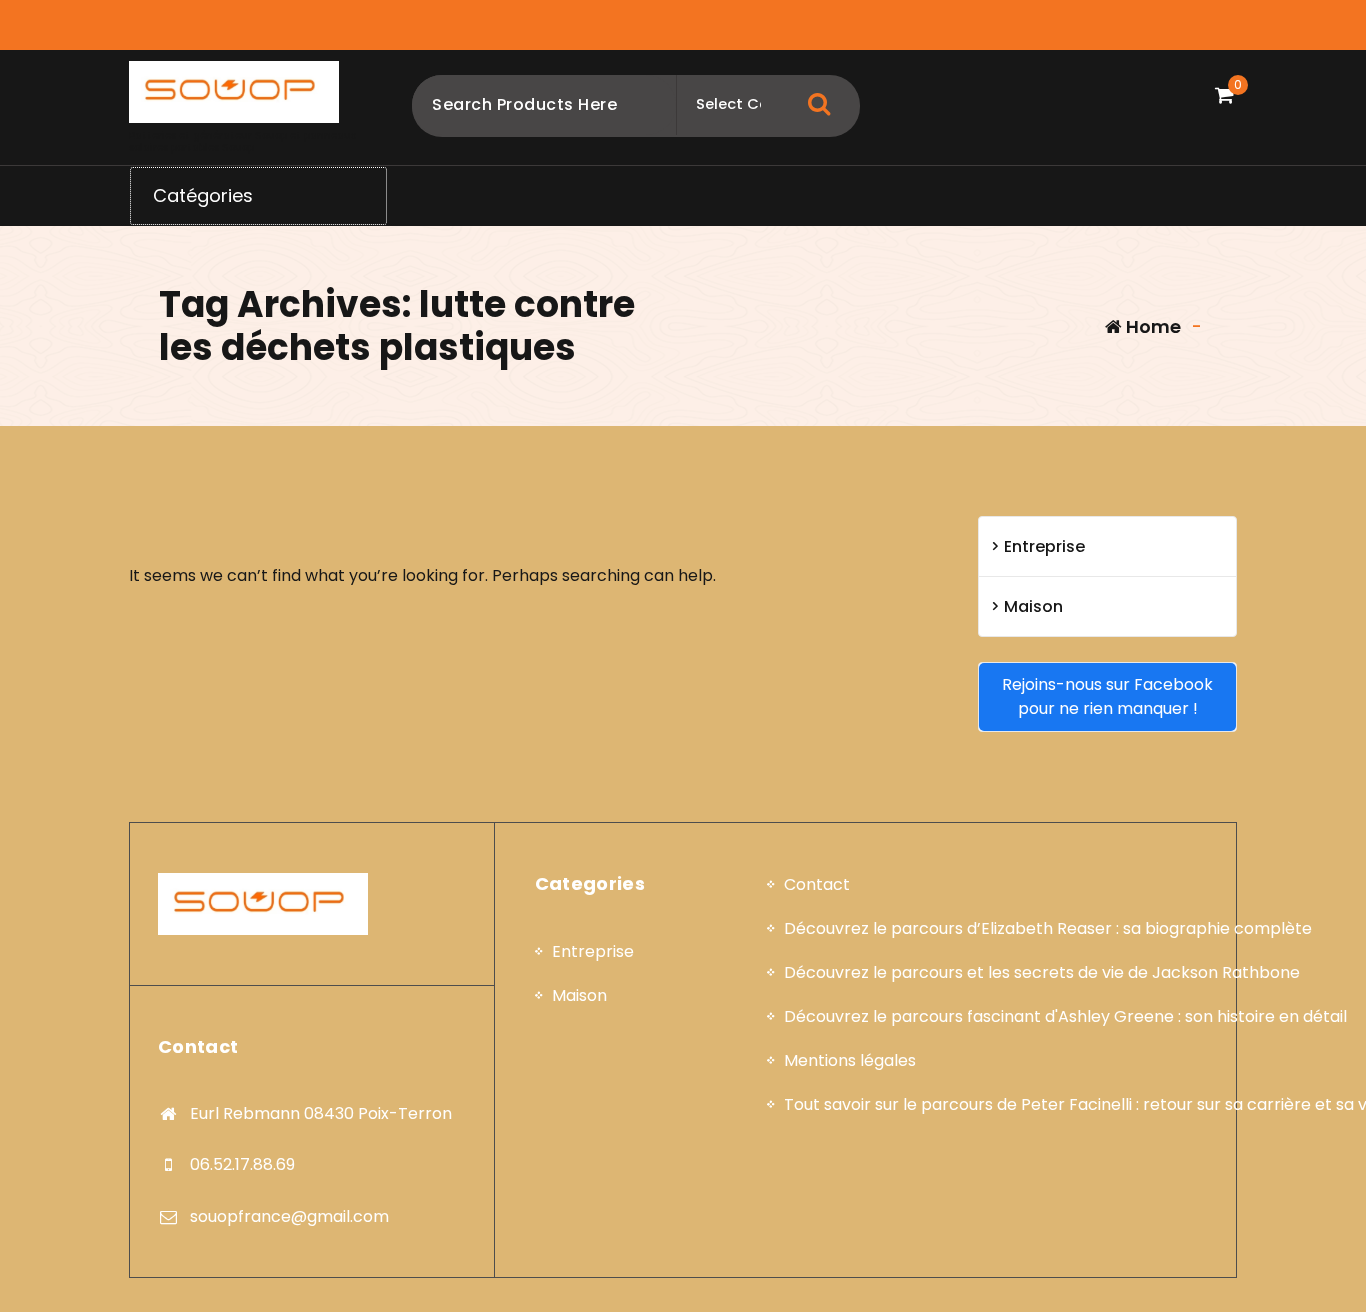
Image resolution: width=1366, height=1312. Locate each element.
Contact (817, 884)
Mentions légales (850, 1060)
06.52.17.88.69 (242, 1164)
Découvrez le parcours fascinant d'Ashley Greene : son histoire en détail (1065, 1016)
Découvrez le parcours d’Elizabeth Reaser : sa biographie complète (1048, 928)
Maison (1033, 606)
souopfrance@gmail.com (289, 1216)
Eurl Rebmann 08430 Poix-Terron (321, 1113)
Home (1151, 326)
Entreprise (1044, 546)
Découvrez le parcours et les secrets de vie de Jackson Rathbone (1042, 972)
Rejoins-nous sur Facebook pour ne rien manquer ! (1107, 696)
